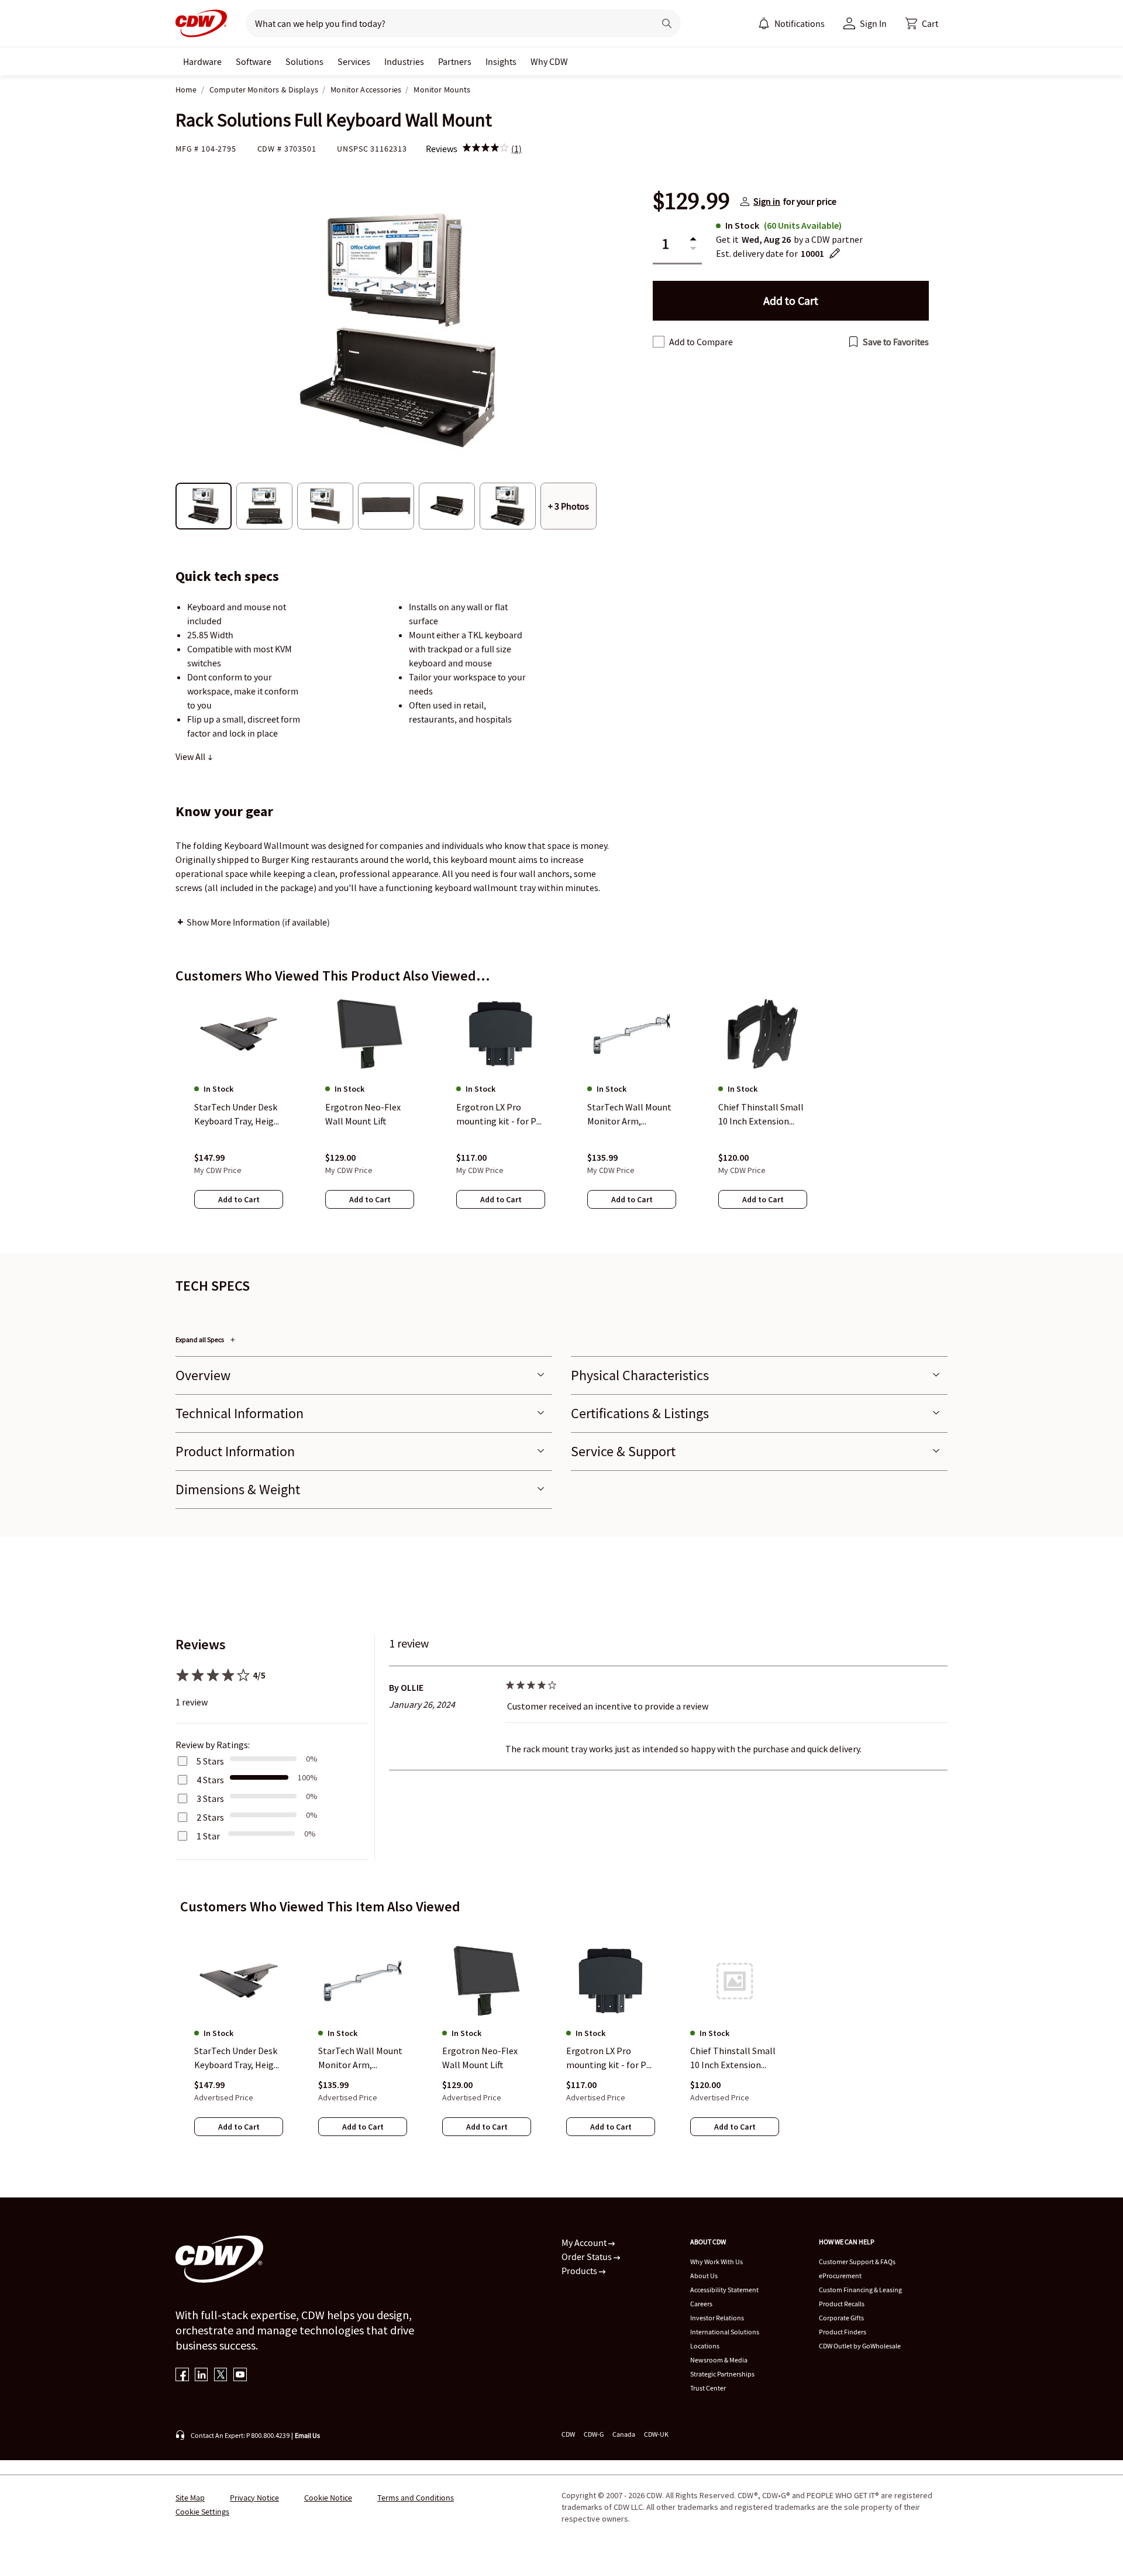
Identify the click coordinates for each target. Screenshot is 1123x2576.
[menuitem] (764, 23)
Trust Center (708, 2388)
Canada (624, 2434)
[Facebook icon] (182, 2376)
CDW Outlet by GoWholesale (860, 2346)
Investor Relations (717, 2318)
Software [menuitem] (254, 61)
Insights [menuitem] (501, 61)
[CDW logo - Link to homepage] (201, 23)
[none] (202, 61)
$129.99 (691, 201)
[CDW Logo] (201, 23)
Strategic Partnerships (722, 2374)
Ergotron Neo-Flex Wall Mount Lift (480, 2058)
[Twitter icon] (221, 2376)
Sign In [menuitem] (873, 23)
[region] (561, 1113)
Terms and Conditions (416, 2498)
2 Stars (210, 1817)
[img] (485, 149)
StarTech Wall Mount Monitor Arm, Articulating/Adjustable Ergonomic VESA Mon (362, 2059)
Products (580, 2271)
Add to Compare (701, 342)
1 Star (208, 1836)
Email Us (307, 2435)
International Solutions (725, 2332)
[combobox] (445, 23)
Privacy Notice (254, 2498)
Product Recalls (842, 2304)
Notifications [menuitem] (800, 23)
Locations (705, 2346)
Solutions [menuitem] (304, 61)
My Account (585, 2243)
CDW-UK (656, 2434)
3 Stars (210, 1798)
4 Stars (210, 1780)
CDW (568, 2434)
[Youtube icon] (240, 2376)
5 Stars (210, 1761)
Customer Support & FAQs (857, 2262)
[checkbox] (659, 342)
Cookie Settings (202, 2512)
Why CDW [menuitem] (549, 61)
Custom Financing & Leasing (860, 2290)
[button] (922, 23)
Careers (701, 2304)
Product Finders (843, 2332)
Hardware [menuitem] (202, 61)
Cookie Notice (328, 2498)
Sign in (767, 201)
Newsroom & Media (719, 2360)
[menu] (791, 23)
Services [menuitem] (354, 61)
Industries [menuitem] (404, 61)
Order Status (588, 2257)
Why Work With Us (716, 2262)
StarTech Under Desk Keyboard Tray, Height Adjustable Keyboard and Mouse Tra (239, 2059)
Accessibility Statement (724, 2290)
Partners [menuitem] (455, 61)
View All (191, 756)
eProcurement (840, 2276)
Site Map (190, 2498)
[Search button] (667, 23)
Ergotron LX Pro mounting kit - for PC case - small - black (609, 2059)
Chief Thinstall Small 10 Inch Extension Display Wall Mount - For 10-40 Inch (733, 2059)
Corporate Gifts (841, 2318)
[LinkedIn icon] (201, 2376)
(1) (516, 149)
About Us (704, 2276)
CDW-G (594, 2434)
